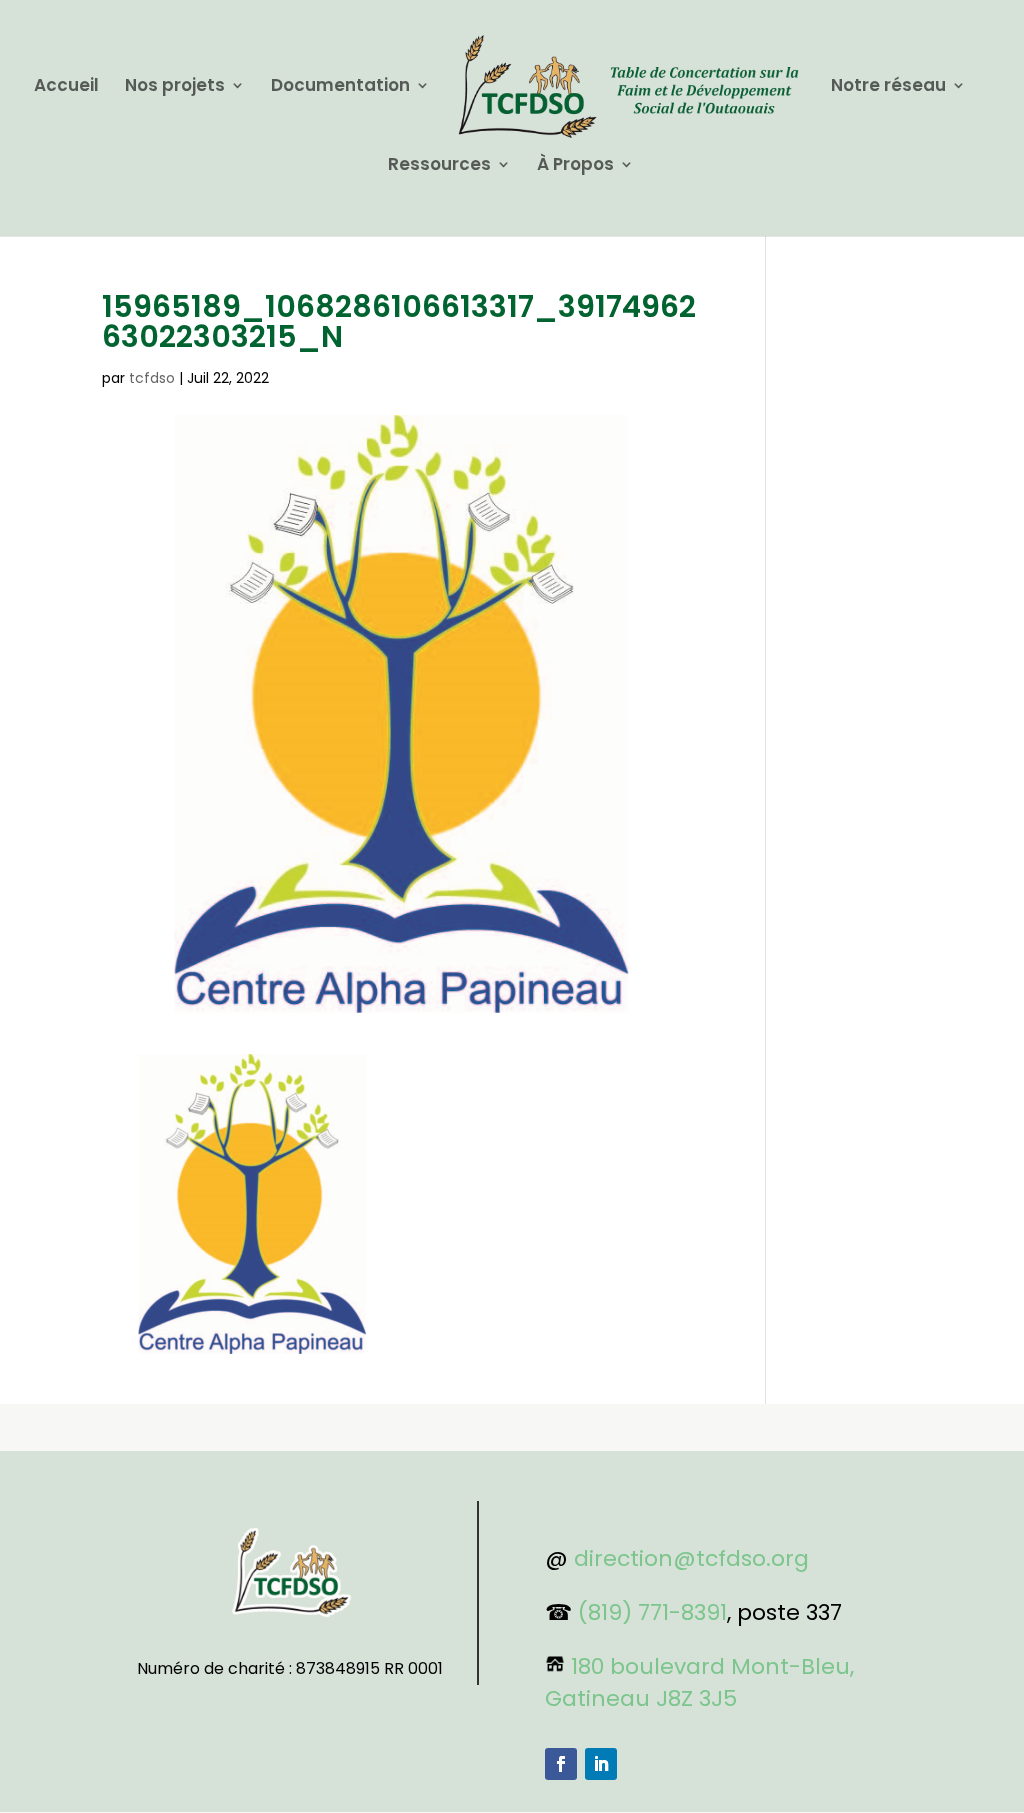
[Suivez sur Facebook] (561, 1764)
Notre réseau (888, 87)
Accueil (66, 87)
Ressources (439, 166)
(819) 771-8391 (652, 1612)
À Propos (575, 166)
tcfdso (152, 378)
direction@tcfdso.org (691, 1558)
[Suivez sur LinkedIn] (601, 1764)
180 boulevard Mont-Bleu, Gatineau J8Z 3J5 (699, 1682)
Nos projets (175, 87)
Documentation (340, 87)
